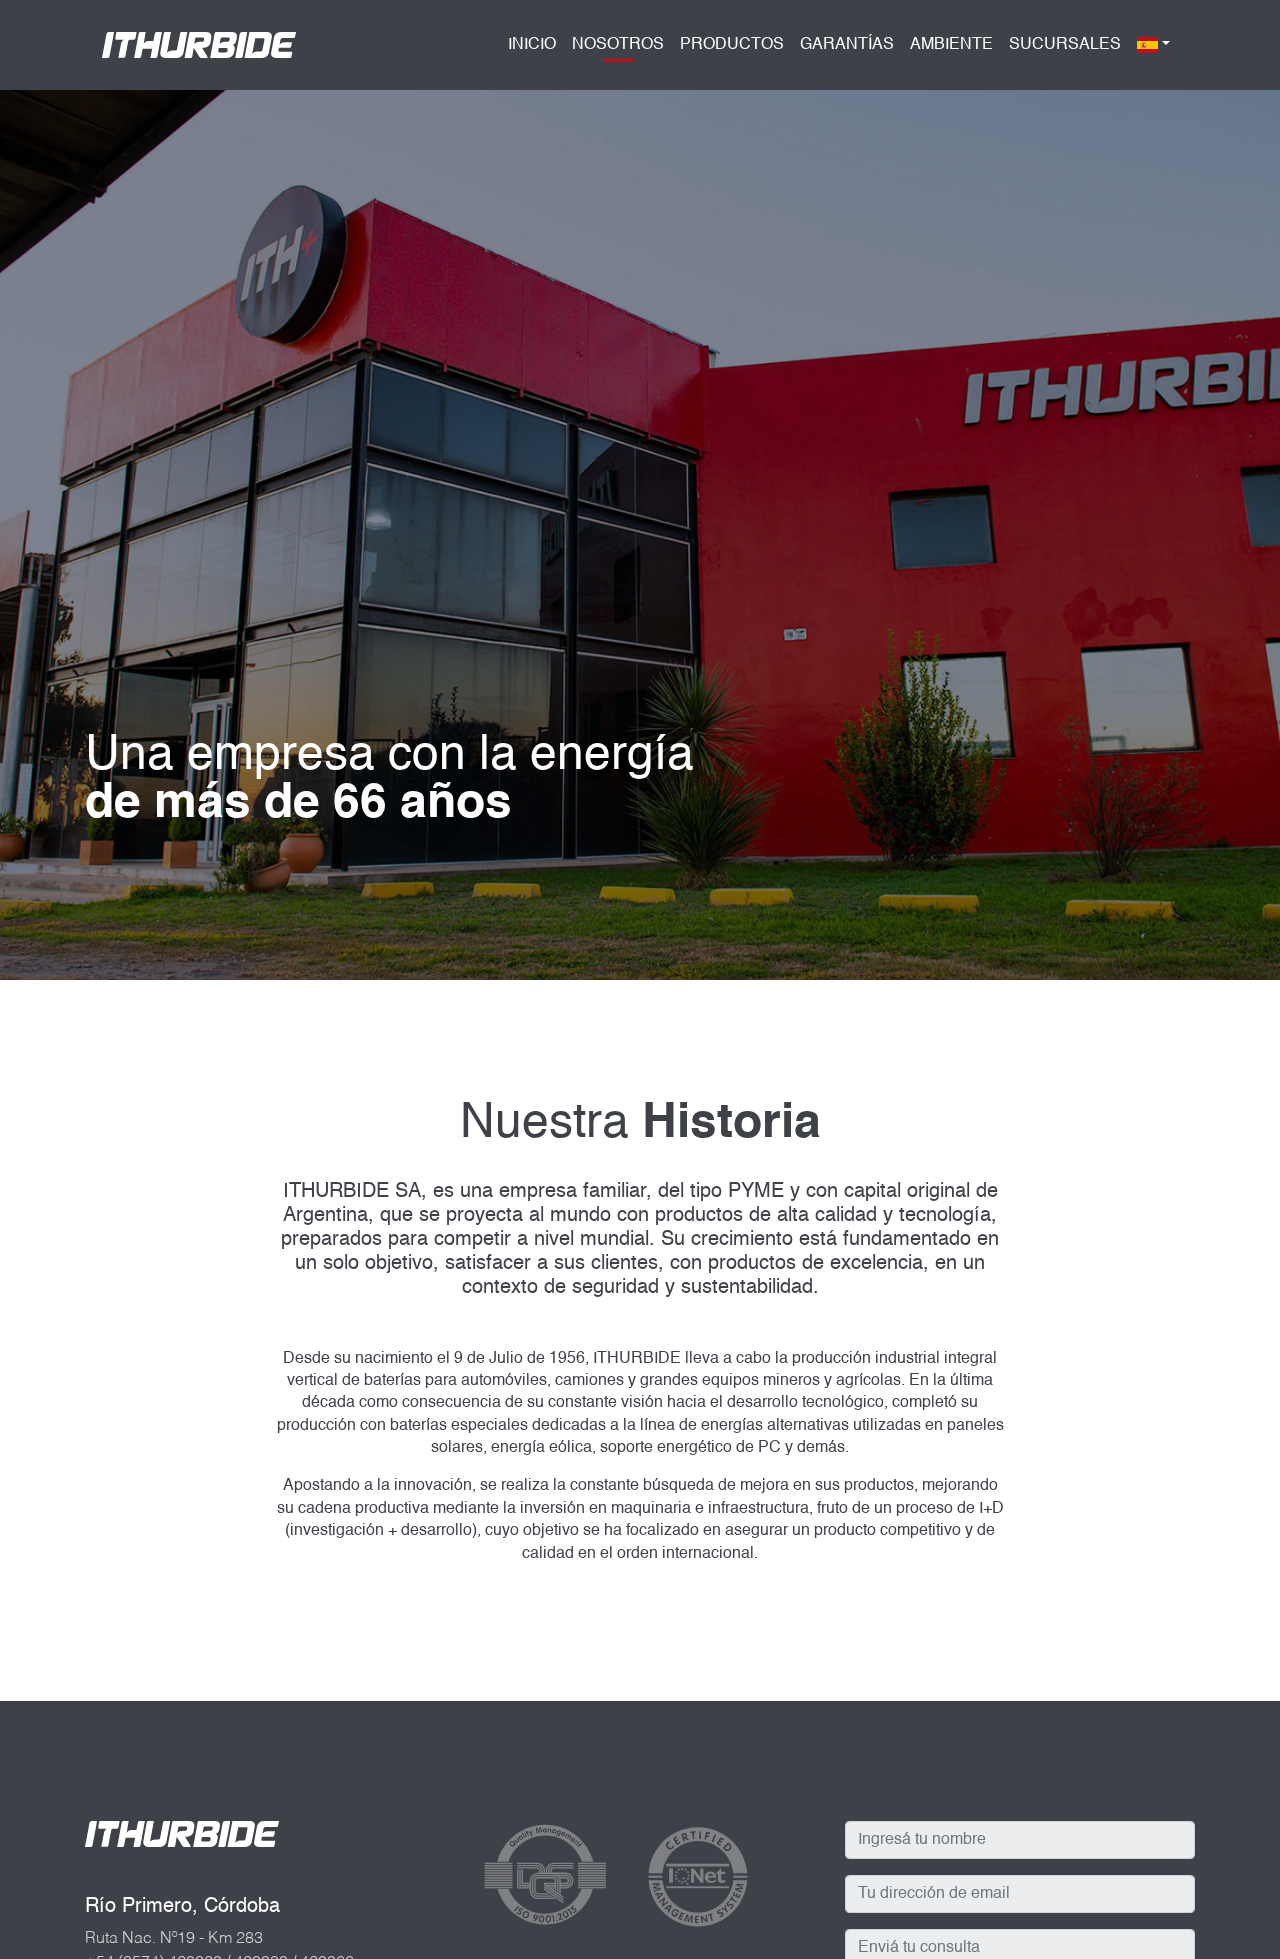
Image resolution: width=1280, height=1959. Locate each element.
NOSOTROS (618, 51)
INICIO (532, 45)
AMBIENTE (951, 45)
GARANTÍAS (847, 45)
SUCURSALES (1065, 45)
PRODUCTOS (732, 45)
